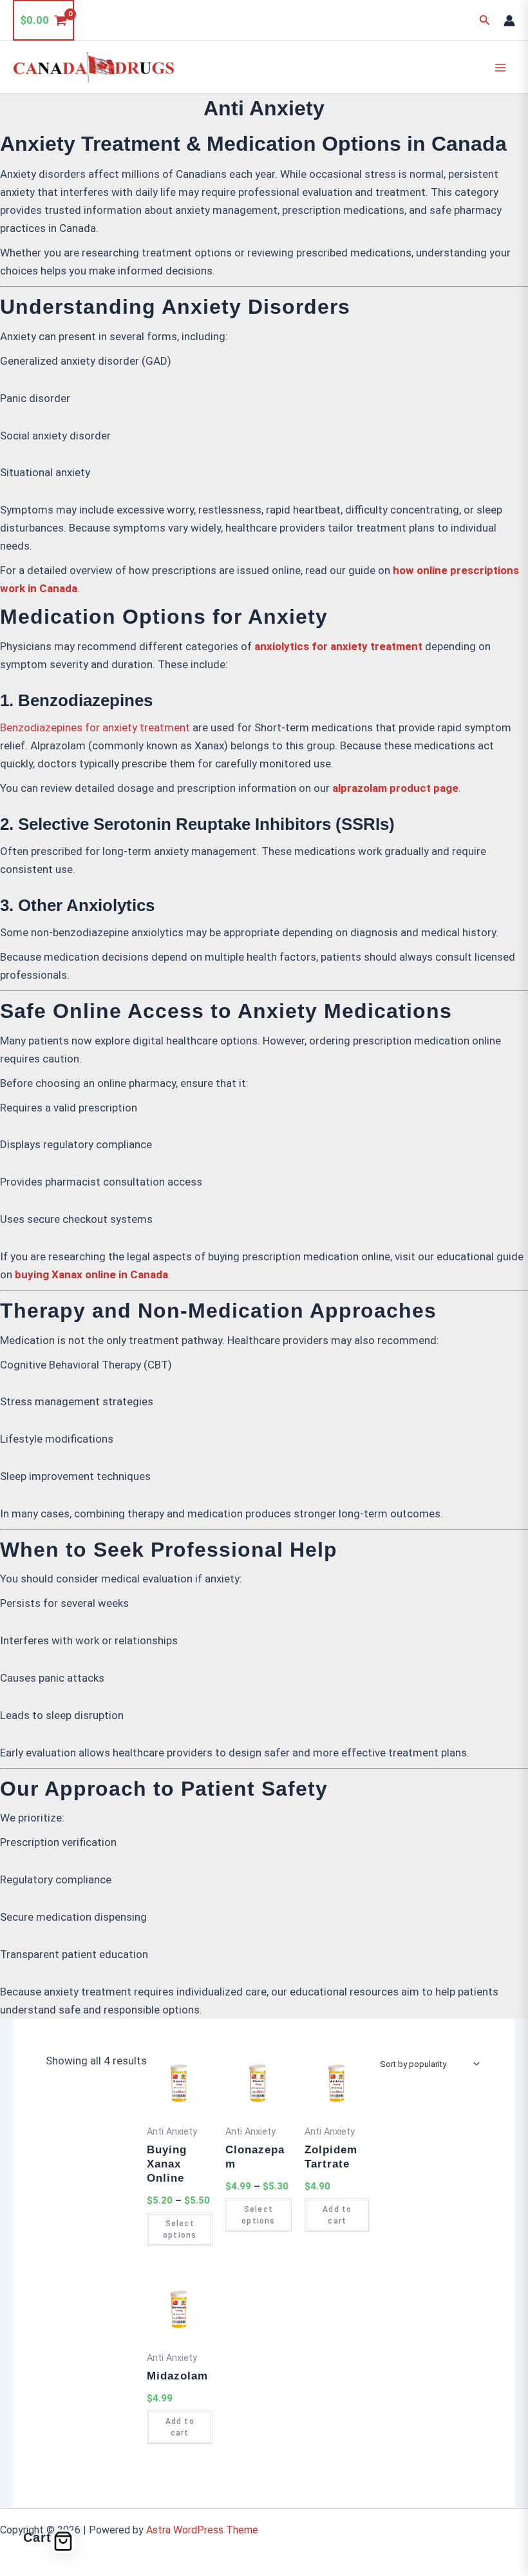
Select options (180, 2229)
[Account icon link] (509, 21)
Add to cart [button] (337, 2215)
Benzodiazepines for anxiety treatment (95, 727)
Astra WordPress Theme (202, 2530)
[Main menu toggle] (501, 68)
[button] (485, 20)
